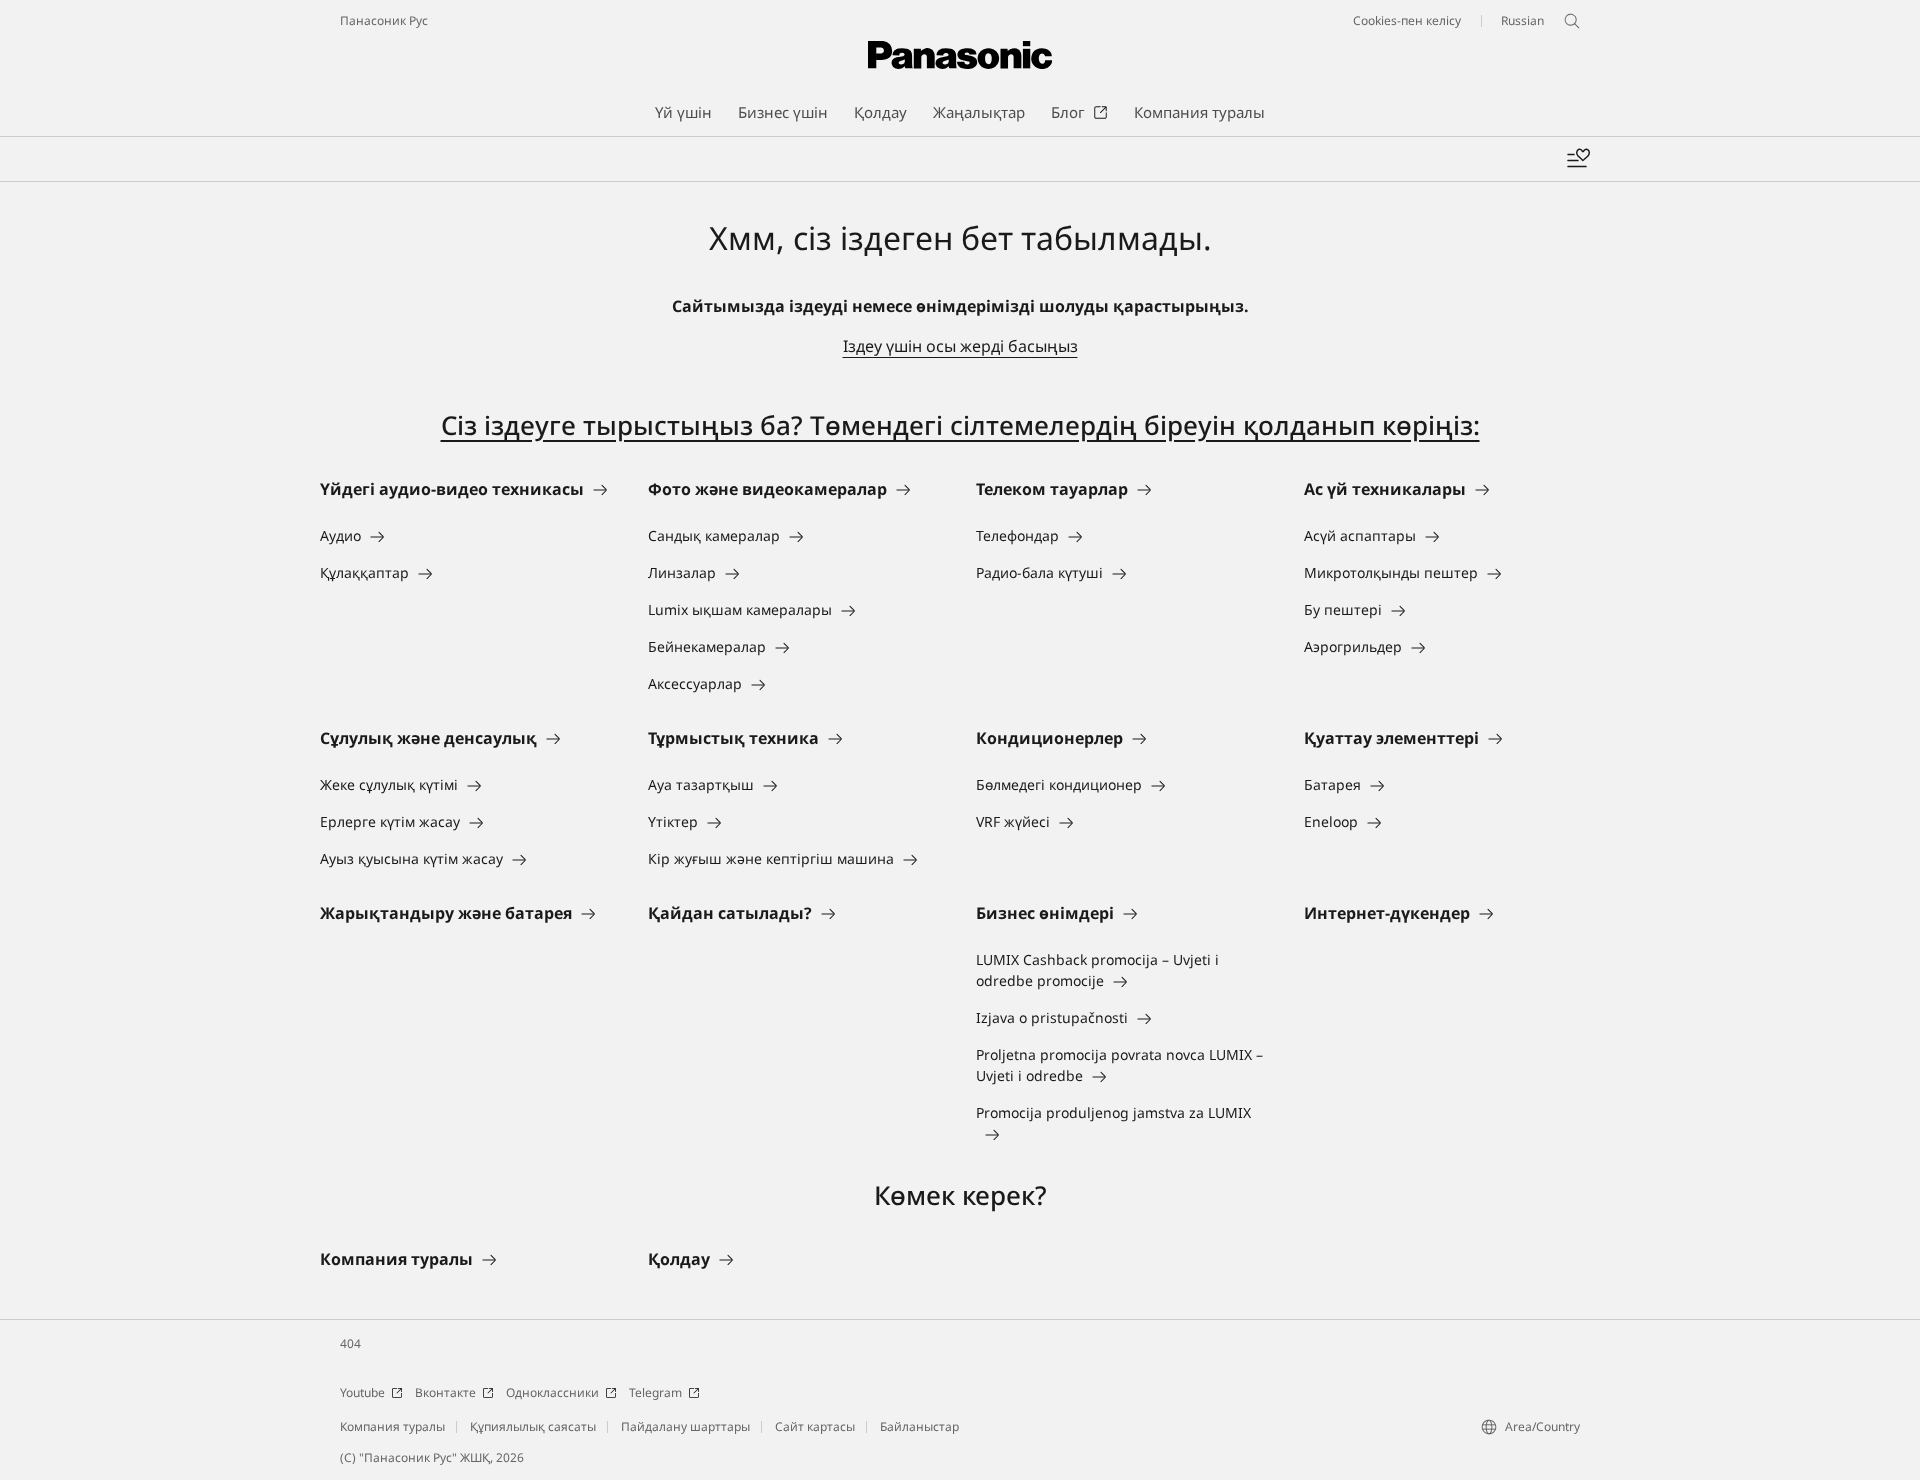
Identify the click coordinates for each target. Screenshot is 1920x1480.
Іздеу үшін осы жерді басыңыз (960, 346)
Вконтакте (445, 1392)
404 (350, 1343)
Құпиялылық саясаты (533, 1426)
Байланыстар (919, 1426)
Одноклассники (552, 1392)
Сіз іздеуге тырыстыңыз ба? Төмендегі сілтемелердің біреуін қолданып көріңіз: (960, 425)
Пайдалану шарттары (685, 1426)
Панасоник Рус (384, 20)
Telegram (655, 1392)
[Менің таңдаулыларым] (1578, 159)
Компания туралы (392, 1426)
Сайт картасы (815, 1426)
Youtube (362, 1392)
